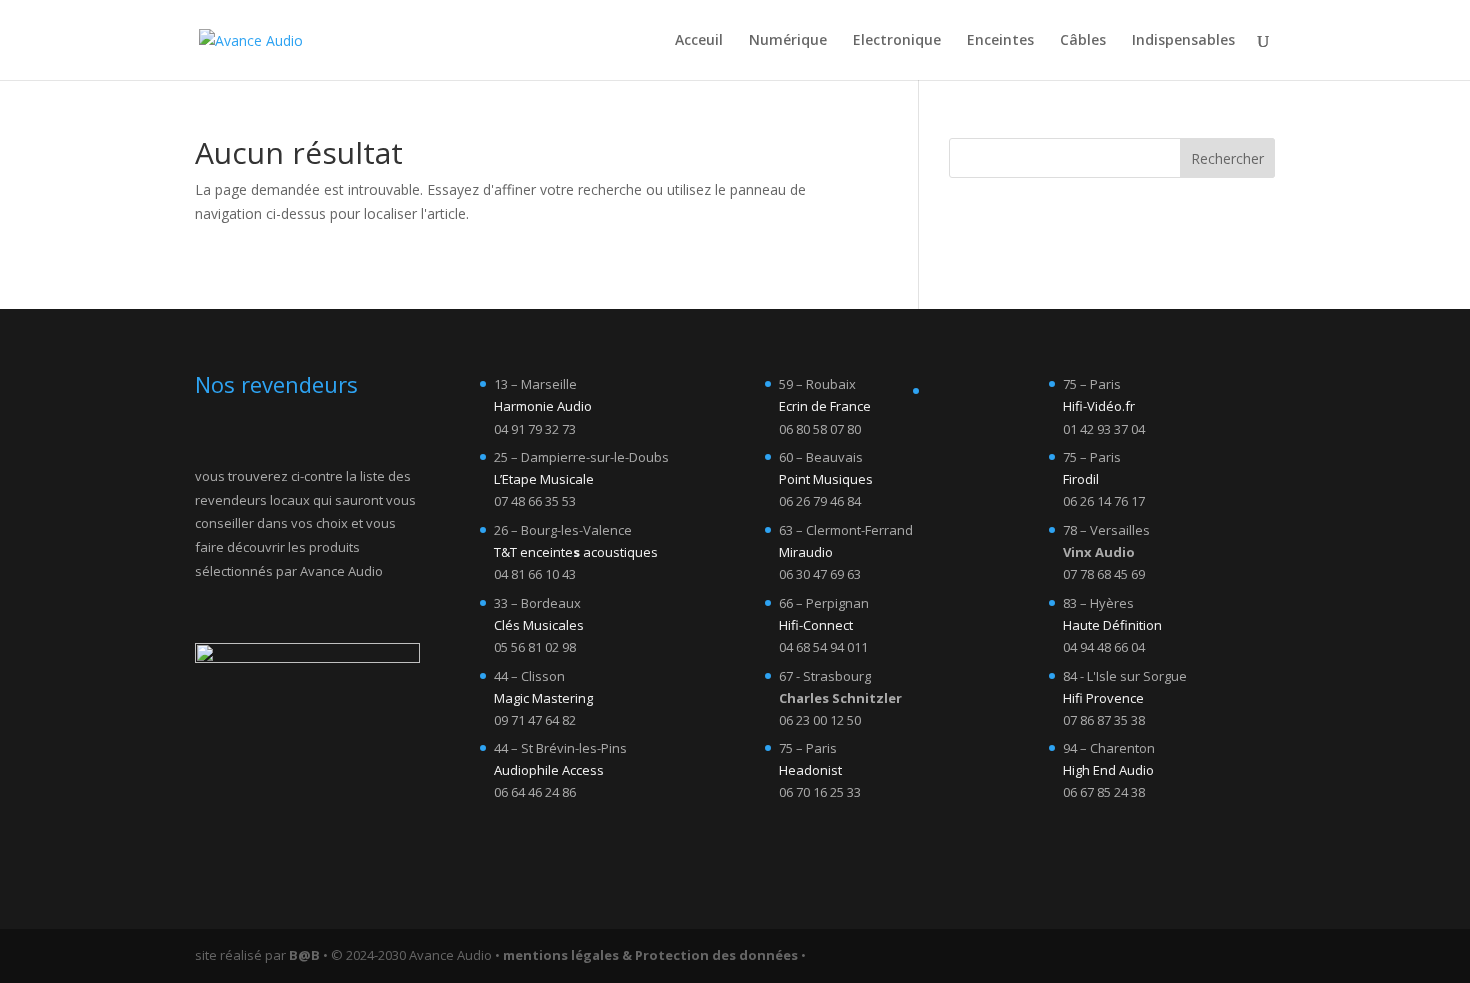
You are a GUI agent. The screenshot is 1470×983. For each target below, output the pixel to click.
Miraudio (806, 552)
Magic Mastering (543, 698)
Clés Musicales (539, 625)
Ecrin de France (825, 406)
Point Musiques (826, 479)
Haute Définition (1112, 625)
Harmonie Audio (543, 406)
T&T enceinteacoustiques (576, 552)
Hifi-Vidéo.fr (1099, 406)
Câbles (1083, 41)
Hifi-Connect (816, 625)
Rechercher (1227, 158)
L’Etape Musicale (544, 479)
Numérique (788, 41)
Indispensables (1183, 41)
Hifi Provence (1103, 698)
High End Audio (1108, 770)
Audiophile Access (549, 770)
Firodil (1081, 479)
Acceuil (699, 41)
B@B (304, 955)
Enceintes (1000, 41)
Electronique (897, 41)
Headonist (810, 770)
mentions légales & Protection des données (650, 955)
